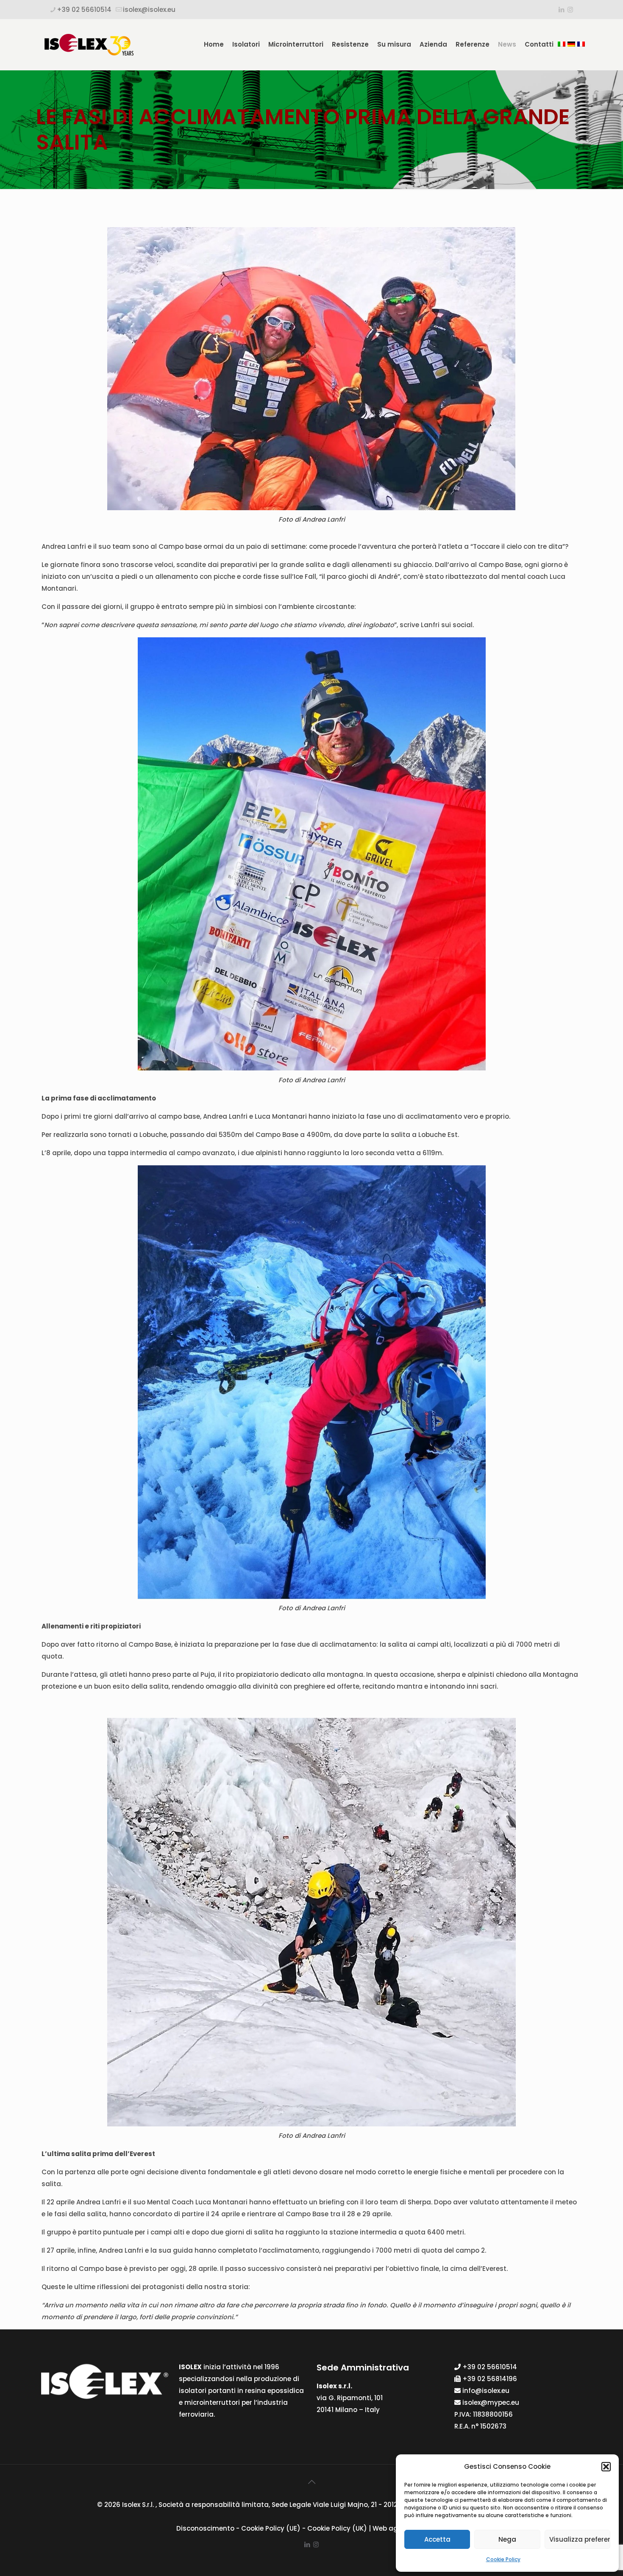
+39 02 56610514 (84, 10)
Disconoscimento (205, 2528)
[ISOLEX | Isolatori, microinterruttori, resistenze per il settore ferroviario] (89, 44)
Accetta (437, 2539)
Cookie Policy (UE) (271, 2528)
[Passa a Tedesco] (572, 44)
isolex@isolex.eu (149, 10)
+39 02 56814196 (490, 2379)
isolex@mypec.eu (491, 2402)
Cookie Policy (503, 2559)
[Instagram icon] (570, 10)
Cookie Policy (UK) (337, 2528)
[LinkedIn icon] (561, 10)
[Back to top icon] (311, 2482)
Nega (507, 2539)
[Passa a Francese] (582, 44)
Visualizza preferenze (580, 2539)
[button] (606, 2467)
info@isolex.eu (486, 2391)
